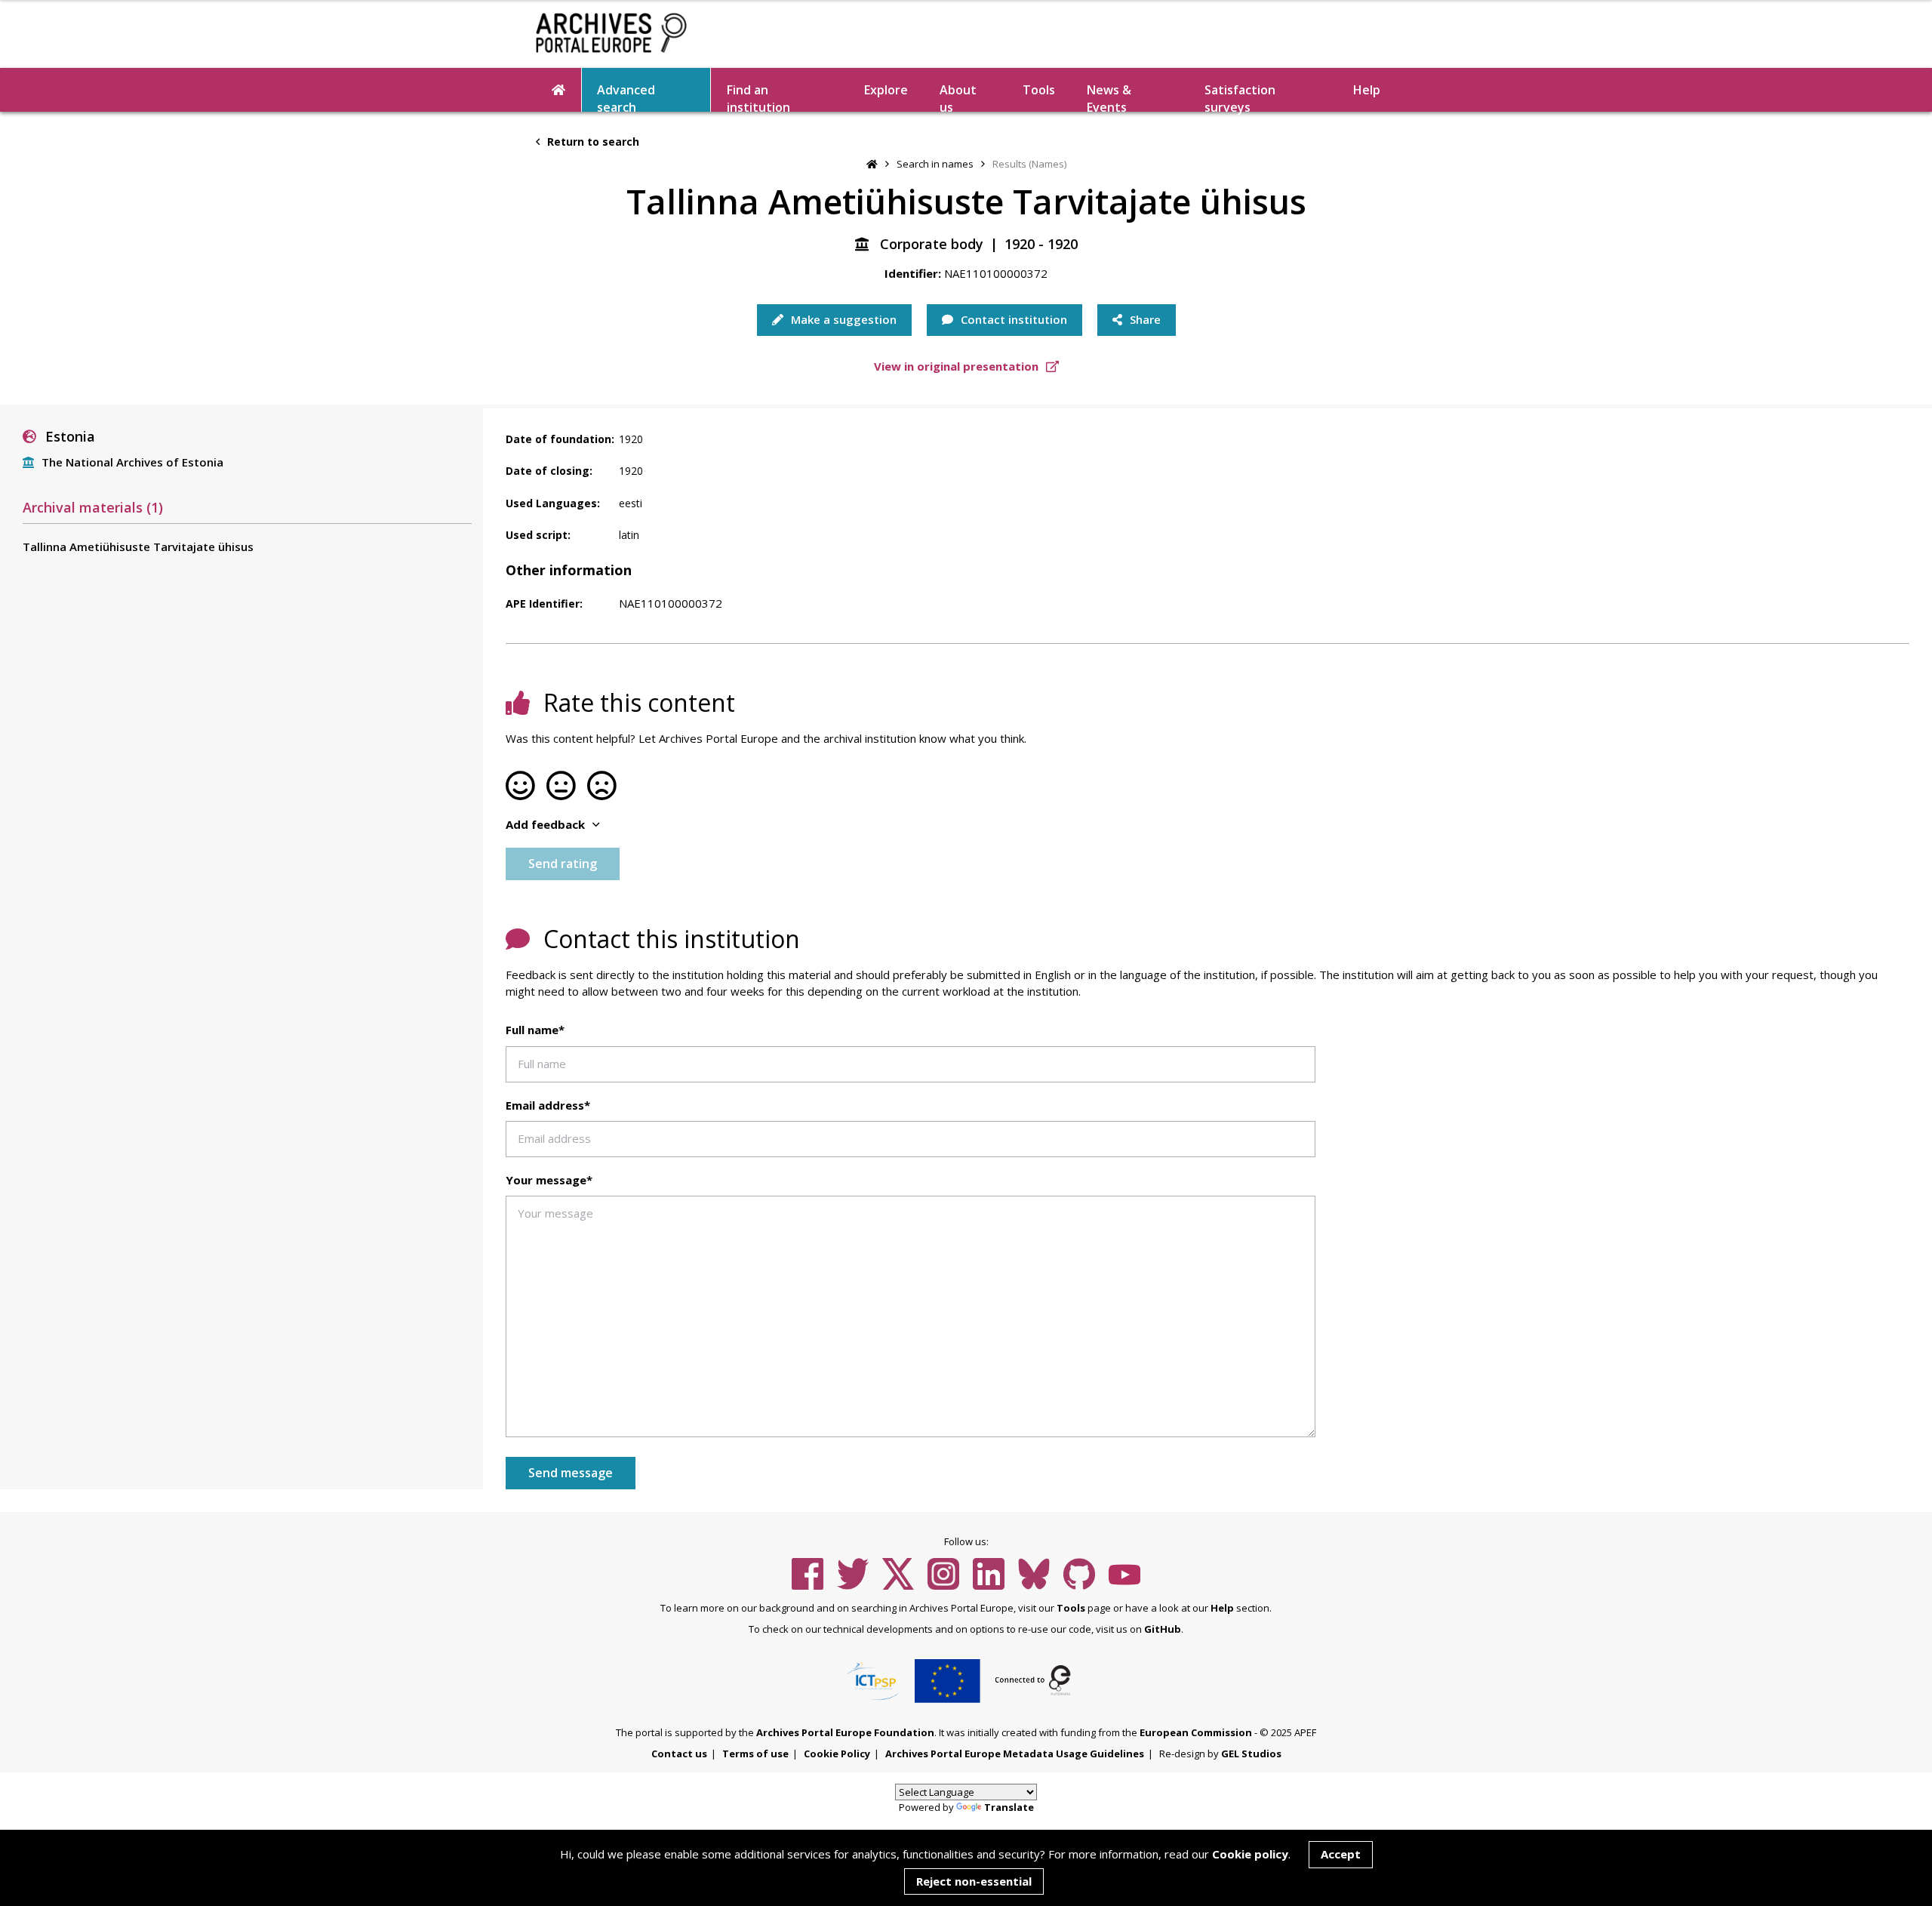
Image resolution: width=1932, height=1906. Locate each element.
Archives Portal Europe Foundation (845, 1732)
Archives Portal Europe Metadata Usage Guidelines (1015, 1754)
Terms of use (755, 1754)
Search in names (935, 164)
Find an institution (758, 97)
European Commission (1196, 1732)
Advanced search (626, 97)
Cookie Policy (837, 1754)
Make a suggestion (842, 319)
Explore (886, 90)
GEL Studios (1251, 1754)
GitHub (1163, 1629)
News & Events (1109, 97)
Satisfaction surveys (1240, 97)
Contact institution (1012, 319)
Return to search (592, 142)
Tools (1039, 90)
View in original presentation (958, 366)
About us (958, 97)
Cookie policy (1250, 1854)
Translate (1009, 1807)
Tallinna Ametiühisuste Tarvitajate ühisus (138, 547)
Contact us (679, 1754)
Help (1222, 1608)
